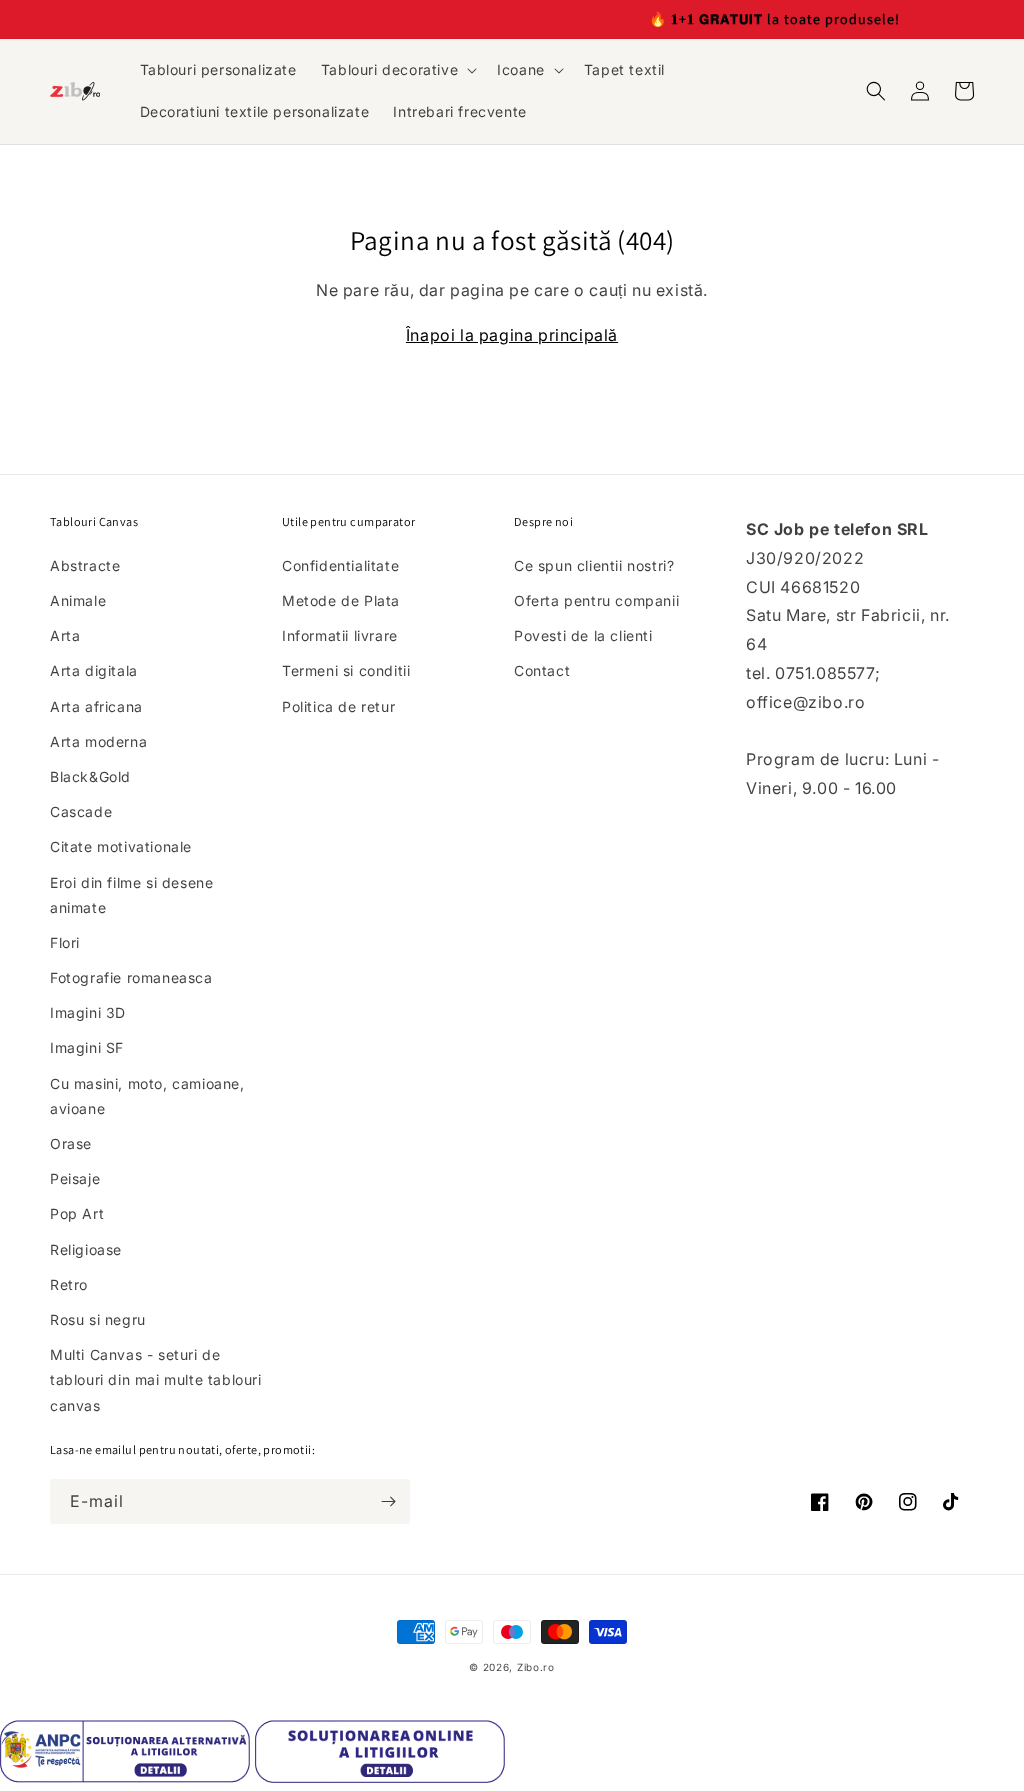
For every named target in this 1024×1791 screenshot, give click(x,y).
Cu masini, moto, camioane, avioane (147, 1096)
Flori (65, 942)
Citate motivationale (121, 846)
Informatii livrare (340, 635)
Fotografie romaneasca (131, 977)
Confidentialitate (340, 565)
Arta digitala (94, 670)
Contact (542, 670)
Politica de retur (338, 706)
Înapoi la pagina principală (512, 335)
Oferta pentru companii (596, 600)
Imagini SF (87, 1047)
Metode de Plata (341, 600)
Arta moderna (98, 741)
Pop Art (77, 1213)
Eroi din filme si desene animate (131, 895)
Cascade (81, 811)
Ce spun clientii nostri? (594, 565)
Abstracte (85, 565)
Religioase (86, 1249)
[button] (397, 70)
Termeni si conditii (346, 670)
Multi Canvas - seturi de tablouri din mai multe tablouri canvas (156, 1379)
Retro (69, 1284)
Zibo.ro (536, 1667)
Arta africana (96, 706)
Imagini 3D (88, 1012)
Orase (71, 1143)
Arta (65, 635)
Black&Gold (90, 776)
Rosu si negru (98, 1319)
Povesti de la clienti (583, 635)
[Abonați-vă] (388, 1501)
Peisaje (75, 1178)
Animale (78, 600)
